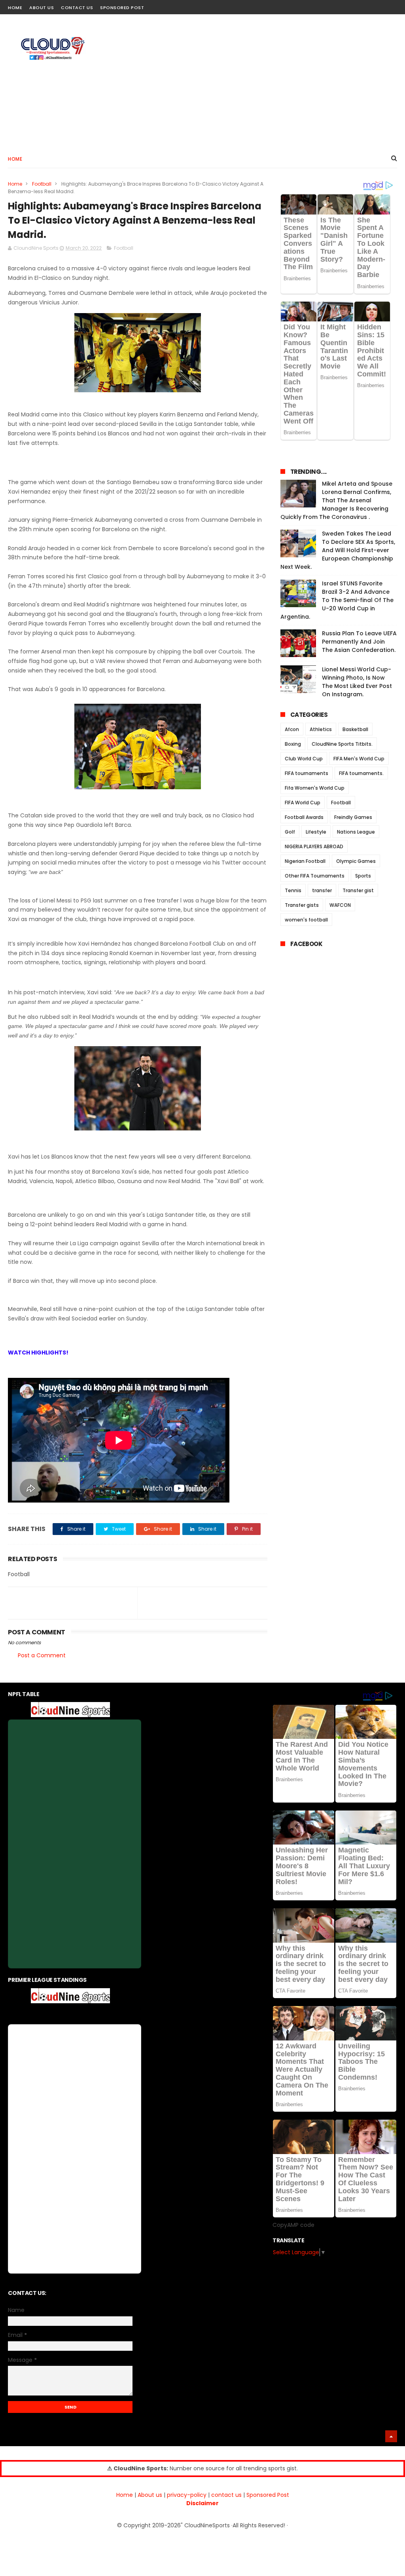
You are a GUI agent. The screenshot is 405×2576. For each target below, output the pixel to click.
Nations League (356, 832)
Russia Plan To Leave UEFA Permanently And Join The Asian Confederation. (359, 642)
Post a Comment (42, 1655)
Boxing (293, 744)
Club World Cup (304, 759)
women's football (306, 920)
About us (150, 2495)
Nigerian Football (305, 861)
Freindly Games (353, 817)
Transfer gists (302, 905)
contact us (226, 2495)
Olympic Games (356, 861)
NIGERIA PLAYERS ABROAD (314, 846)
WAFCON (340, 905)
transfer (322, 890)
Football (42, 184)
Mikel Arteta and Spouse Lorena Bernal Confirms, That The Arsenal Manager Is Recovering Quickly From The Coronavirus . (336, 500)
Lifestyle (316, 832)
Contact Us (77, 8)
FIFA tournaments (307, 773)
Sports (363, 876)
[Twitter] (392, 5)
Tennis (293, 890)
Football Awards (304, 817)
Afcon (292, 729)
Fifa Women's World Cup (315, 788)
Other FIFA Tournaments (315, 876)
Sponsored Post (122, 8)
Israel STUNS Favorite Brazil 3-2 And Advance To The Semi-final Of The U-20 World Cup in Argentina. (337, 600)
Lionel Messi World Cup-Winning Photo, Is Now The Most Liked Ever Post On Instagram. (357, 682)
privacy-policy (187, 2495)
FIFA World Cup (303, 803)
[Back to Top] (391, 2436)
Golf (290, 832)
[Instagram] (378, 5)
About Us (42, 8)
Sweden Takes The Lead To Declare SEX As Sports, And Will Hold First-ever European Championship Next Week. (338, 550)
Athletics (321, 729)
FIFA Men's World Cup (359, 759)
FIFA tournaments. (361, 773)
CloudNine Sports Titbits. (342, 744)
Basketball (355, 729)
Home (15, 8)
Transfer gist (358, 890)
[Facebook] (364, 5)
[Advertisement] (253, 82)
